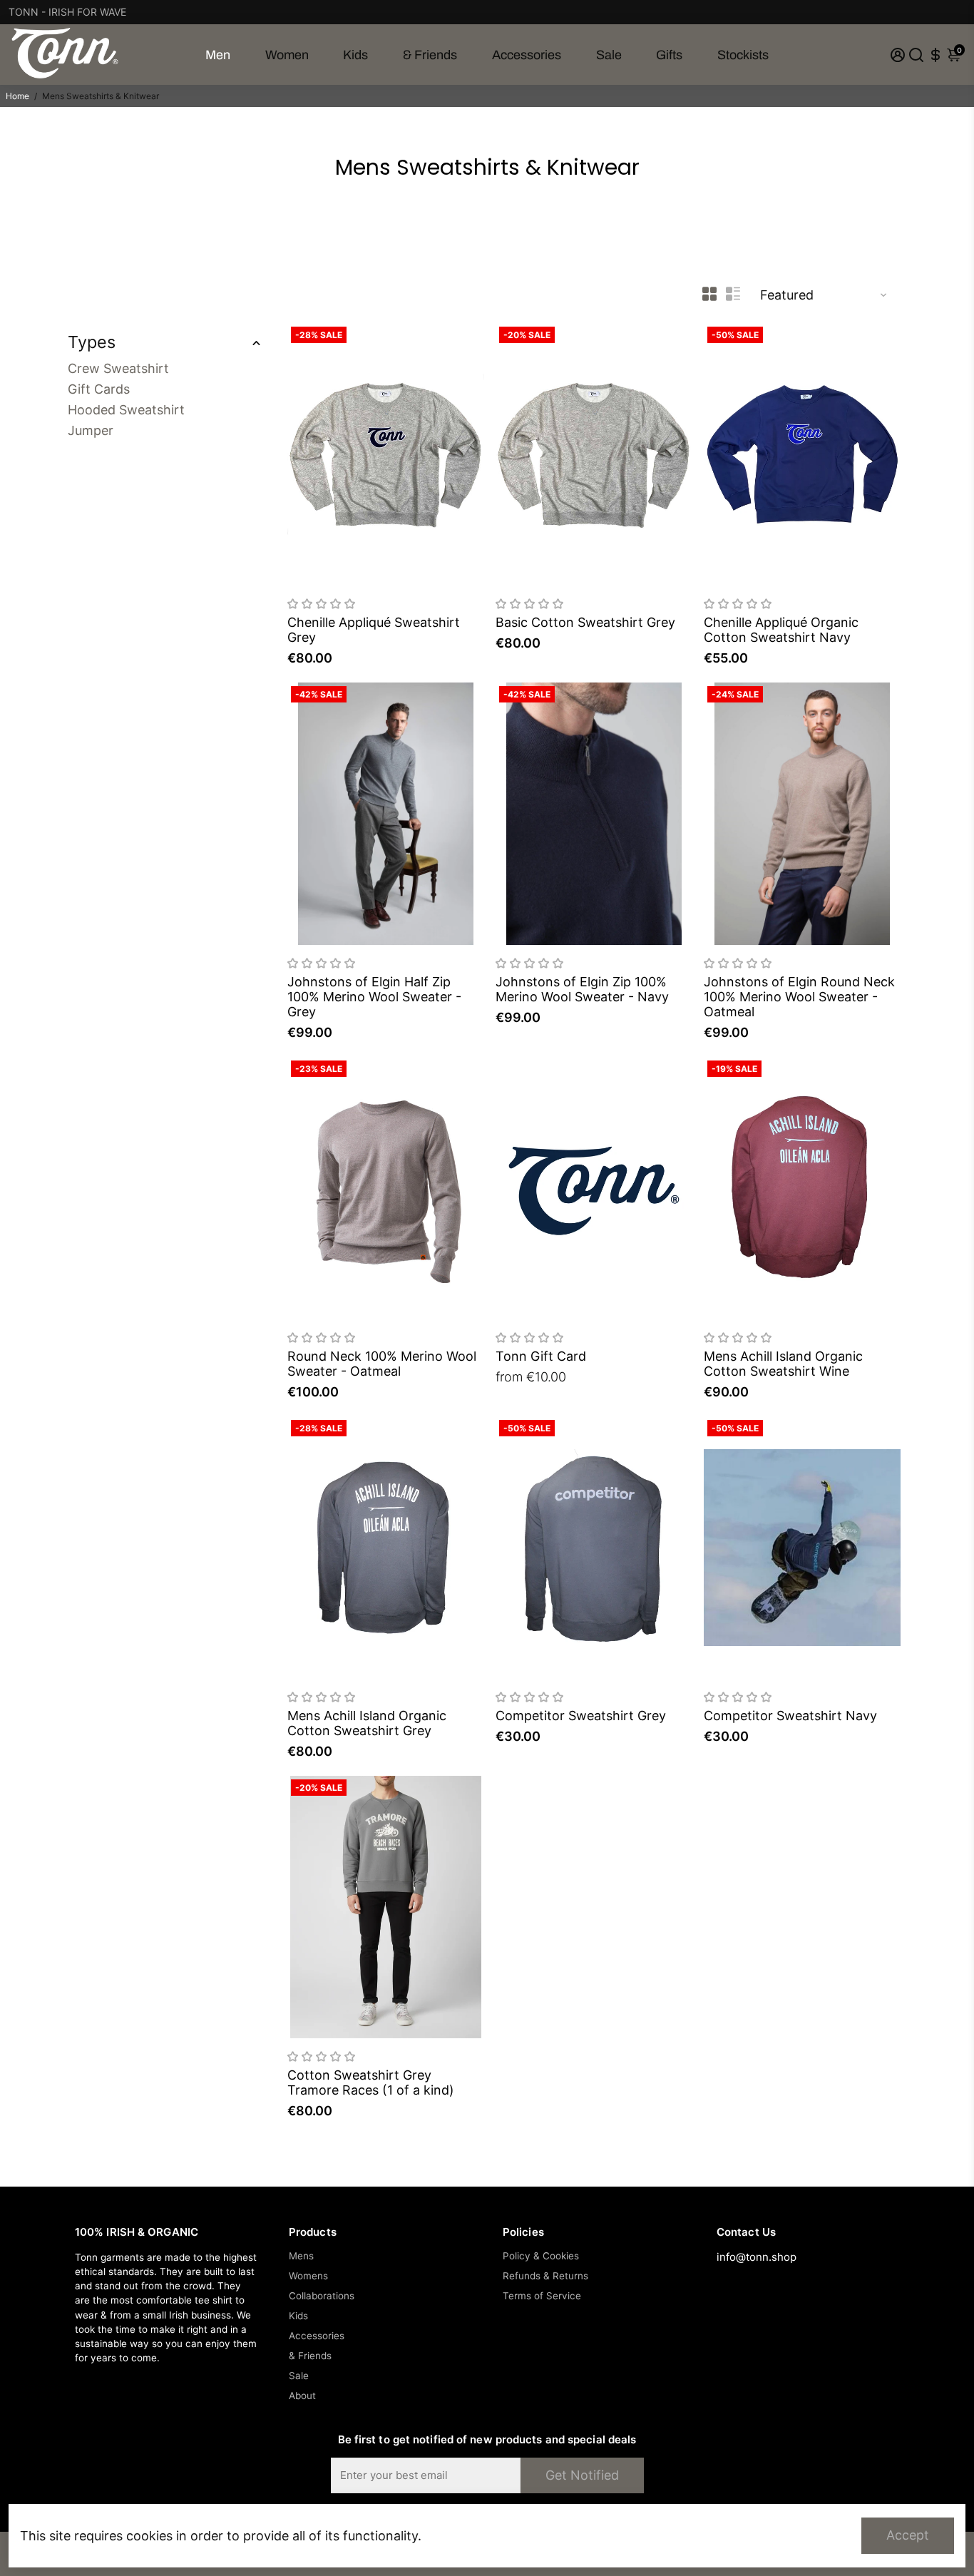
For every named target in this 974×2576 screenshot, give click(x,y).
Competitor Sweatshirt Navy (790, 1716)
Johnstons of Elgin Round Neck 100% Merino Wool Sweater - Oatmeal (799, 997)
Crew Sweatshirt (118, 368)
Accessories (527, 55)
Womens (308, 2276)
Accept (908, 2535)
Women (287, 55)
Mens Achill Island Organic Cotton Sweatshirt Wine (783, 1364)
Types (92, 342)
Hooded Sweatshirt (126, 410)
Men (218, 55)
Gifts (669, 55)
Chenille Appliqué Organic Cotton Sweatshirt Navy (781, 630)
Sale (609, 55)
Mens (301, 2256)
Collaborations (322, 2296)
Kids (355, 55)
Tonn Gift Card (541, 1356)
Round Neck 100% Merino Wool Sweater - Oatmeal (382, 1364)
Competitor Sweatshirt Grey (581, 1716)
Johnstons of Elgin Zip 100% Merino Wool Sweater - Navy (582, 989)
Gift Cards (99, 389)
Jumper (91, 430)
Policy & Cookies (541, 2256)
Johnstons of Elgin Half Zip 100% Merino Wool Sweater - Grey (374, 997)
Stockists (743, 55)
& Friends (430, 55)
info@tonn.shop (757, 2257)
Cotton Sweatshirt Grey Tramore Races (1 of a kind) (371, 2082)
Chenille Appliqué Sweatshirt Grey (374, 630)
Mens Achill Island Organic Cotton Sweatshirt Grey (367, 1723)
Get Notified (582, 2475)
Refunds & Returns (545, 2276)
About (302, 2396)
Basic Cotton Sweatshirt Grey (585, 622)
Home (17, 96)
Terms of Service (542, 2296)
